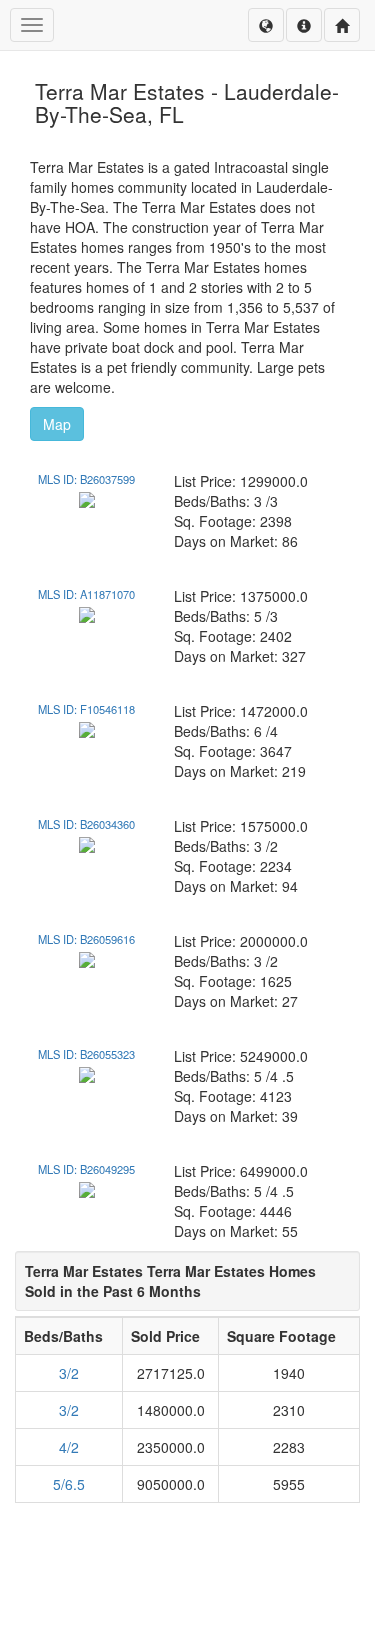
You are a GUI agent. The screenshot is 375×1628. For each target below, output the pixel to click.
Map (57, 424)
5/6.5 (69, 1484)
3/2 (69, 1373)
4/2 (69, 1447)
